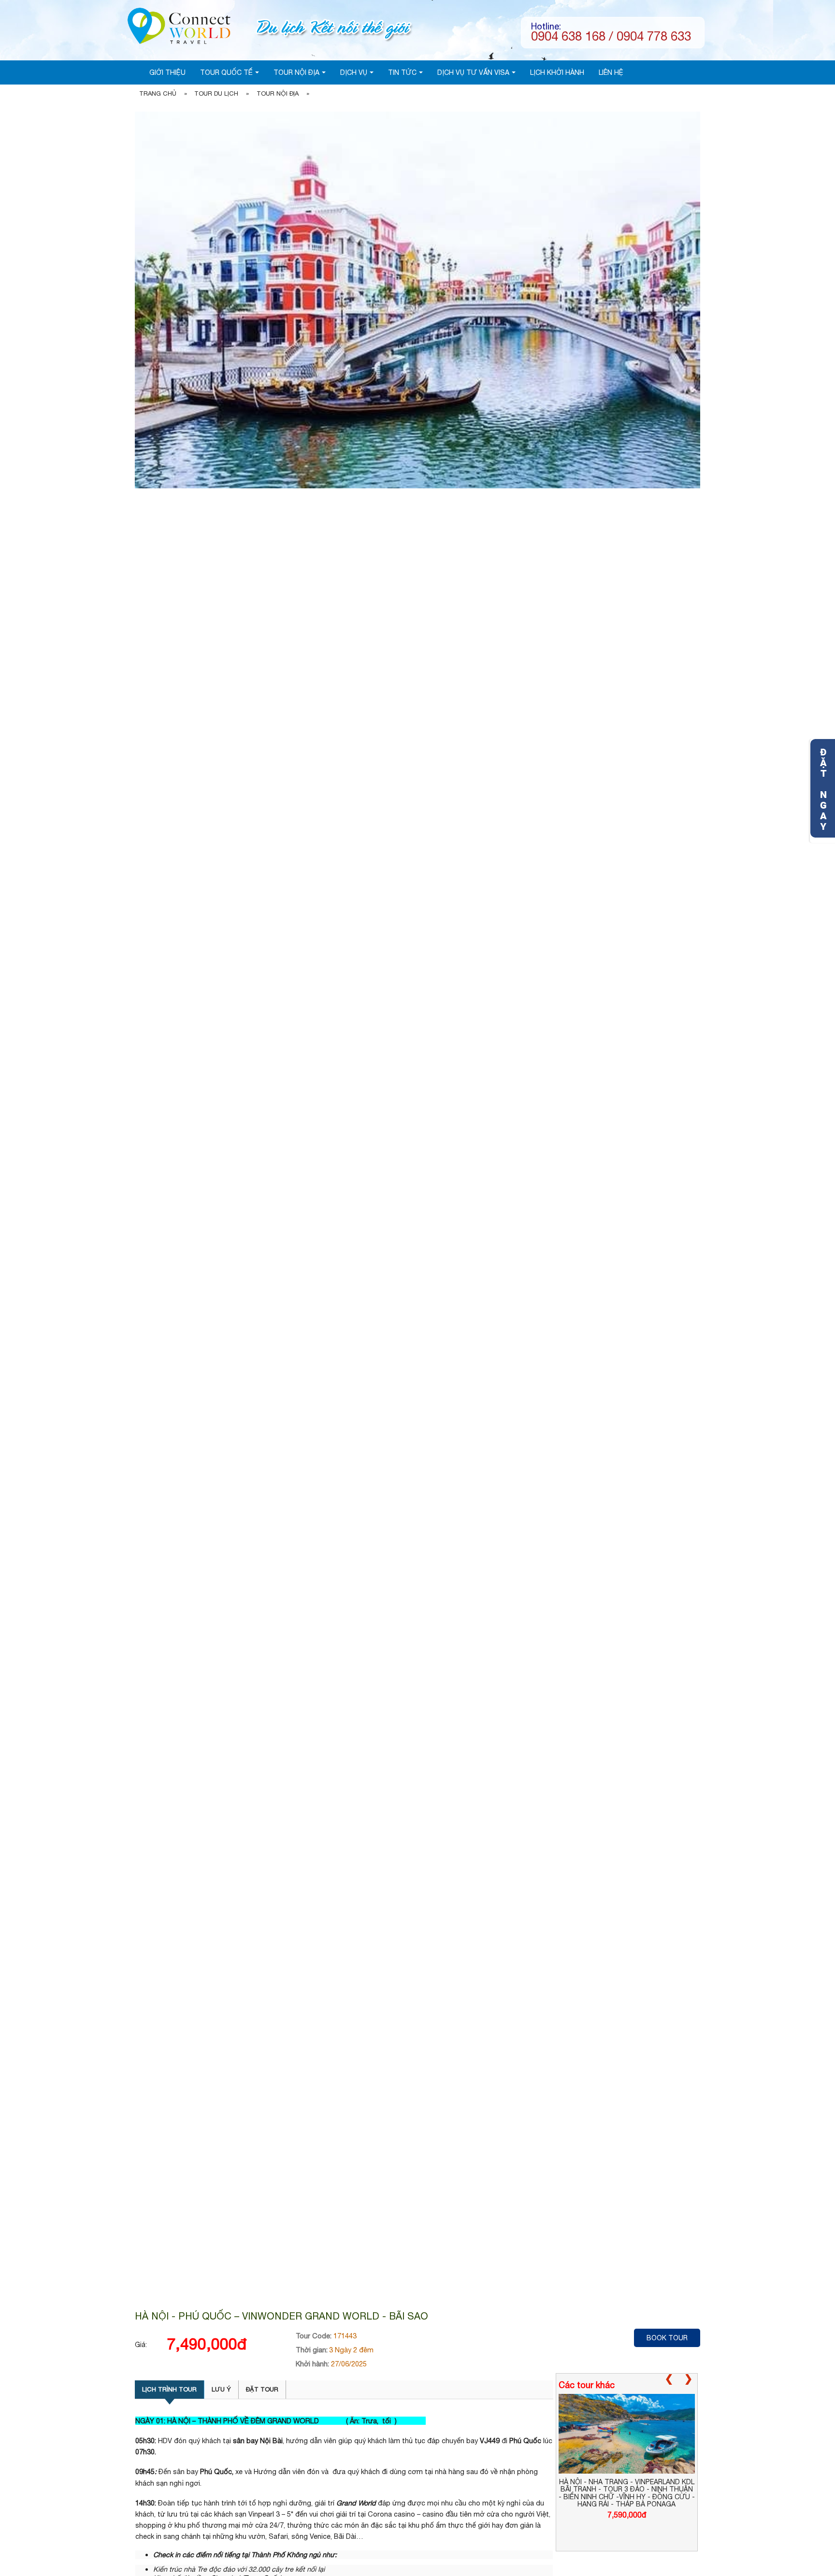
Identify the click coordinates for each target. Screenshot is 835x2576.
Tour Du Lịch (216, 93)
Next (690, 2385)
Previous (671, 2385)
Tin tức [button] (402, 72)
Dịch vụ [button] (354, 72)
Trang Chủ (158, 93)
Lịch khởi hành (557, 72)
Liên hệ (611, 72)
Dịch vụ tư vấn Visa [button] (473, 72)
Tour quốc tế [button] (226, 72)
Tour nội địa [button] (296, 72)
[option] (627, 2456)
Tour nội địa (278, 93)
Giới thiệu (167, 72)
